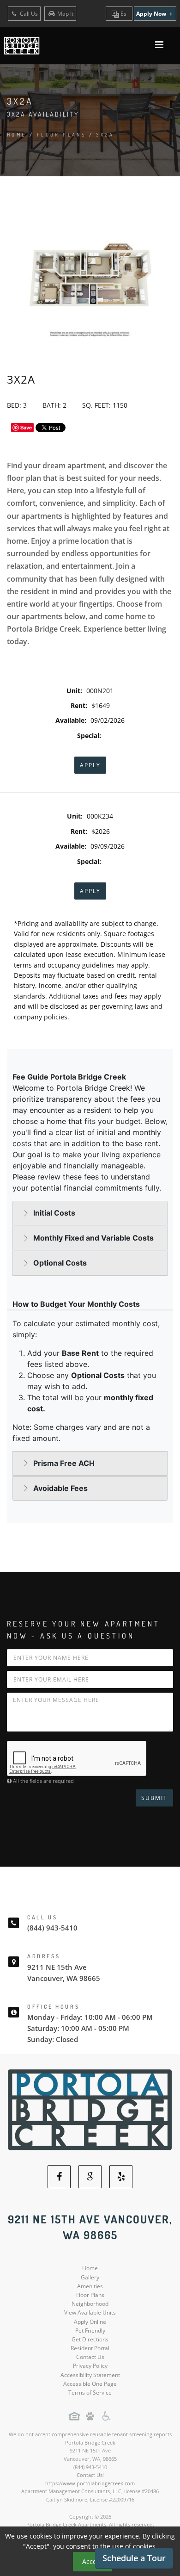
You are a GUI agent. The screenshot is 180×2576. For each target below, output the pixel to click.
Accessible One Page (90, 2384)
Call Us (28, 14)
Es (123, 14)
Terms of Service (90, 2393)
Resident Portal (90, 2348)
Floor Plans (90, 2295)
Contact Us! (90, 2475)
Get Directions (90, 2339)
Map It (65, 14)
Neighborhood (90, 2304)
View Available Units (90, 2312)
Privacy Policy (90, 2366)
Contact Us (90, 2357)
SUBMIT (154, 1798)
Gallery (90, 2277)
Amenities (90, 2286)
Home (17, 135)
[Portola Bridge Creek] (90, 2109)
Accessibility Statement (90, 2375)
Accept (93, 2561)
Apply (90, 765)
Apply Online (90, 2322)
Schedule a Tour (134, 2558)
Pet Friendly (90, 2331)
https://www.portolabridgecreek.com (90, 2483)
